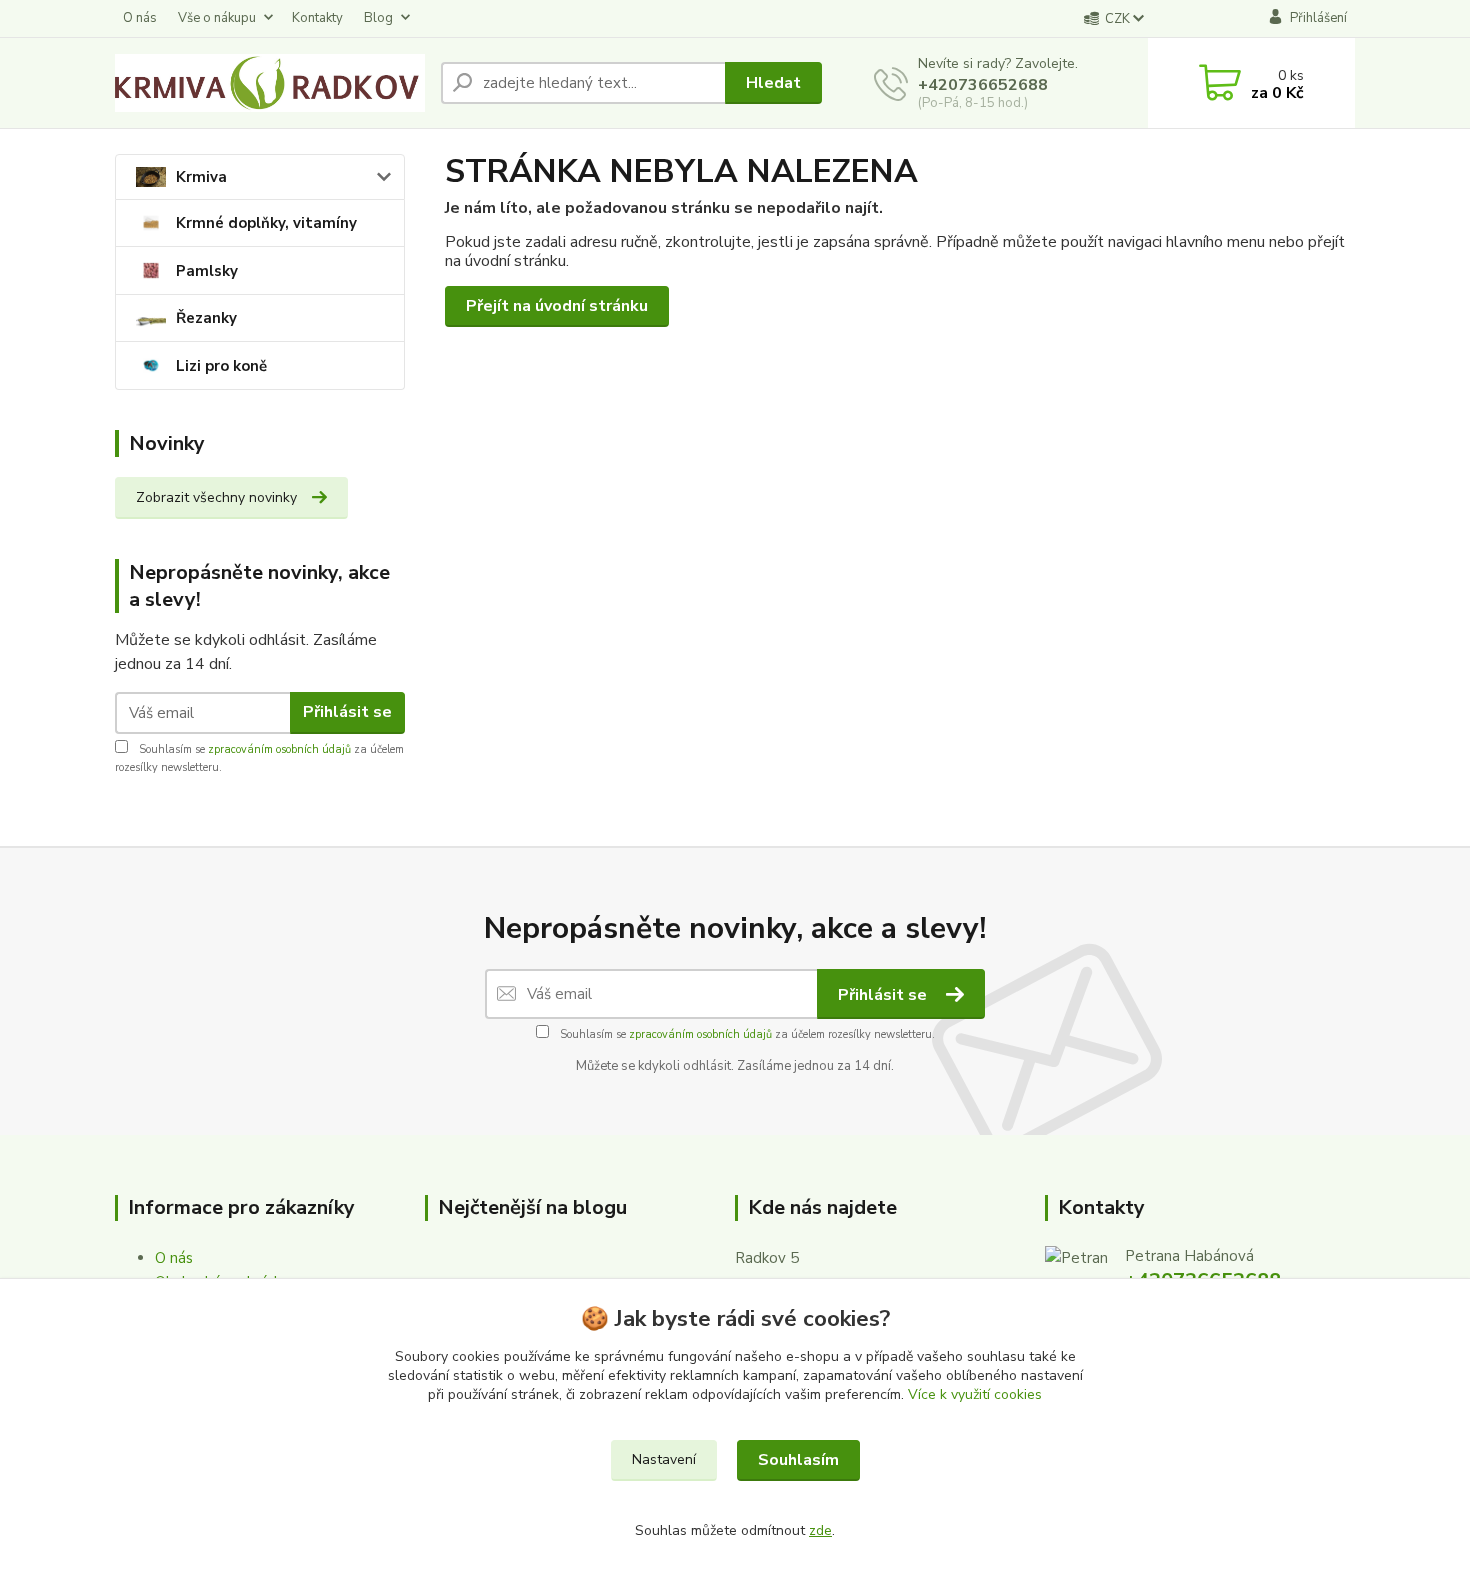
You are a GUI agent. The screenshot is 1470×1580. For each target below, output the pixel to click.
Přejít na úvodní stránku (557, 306)
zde (820, 1530)
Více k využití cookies (975, 1394)
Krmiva (201, 177)
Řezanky (206, 318)
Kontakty (317, 18)
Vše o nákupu (217, 18)
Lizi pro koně (221, 366)
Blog (378, 18)
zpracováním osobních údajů (279, 749)
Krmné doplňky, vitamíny (266, 223)
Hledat (773, 83)
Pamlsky (207, 271)
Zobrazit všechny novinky (216, 497)
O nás (140, 18)
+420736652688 (983, 85)
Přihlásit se (347, 712)
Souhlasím (798, 1460)
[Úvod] (270, 83)
